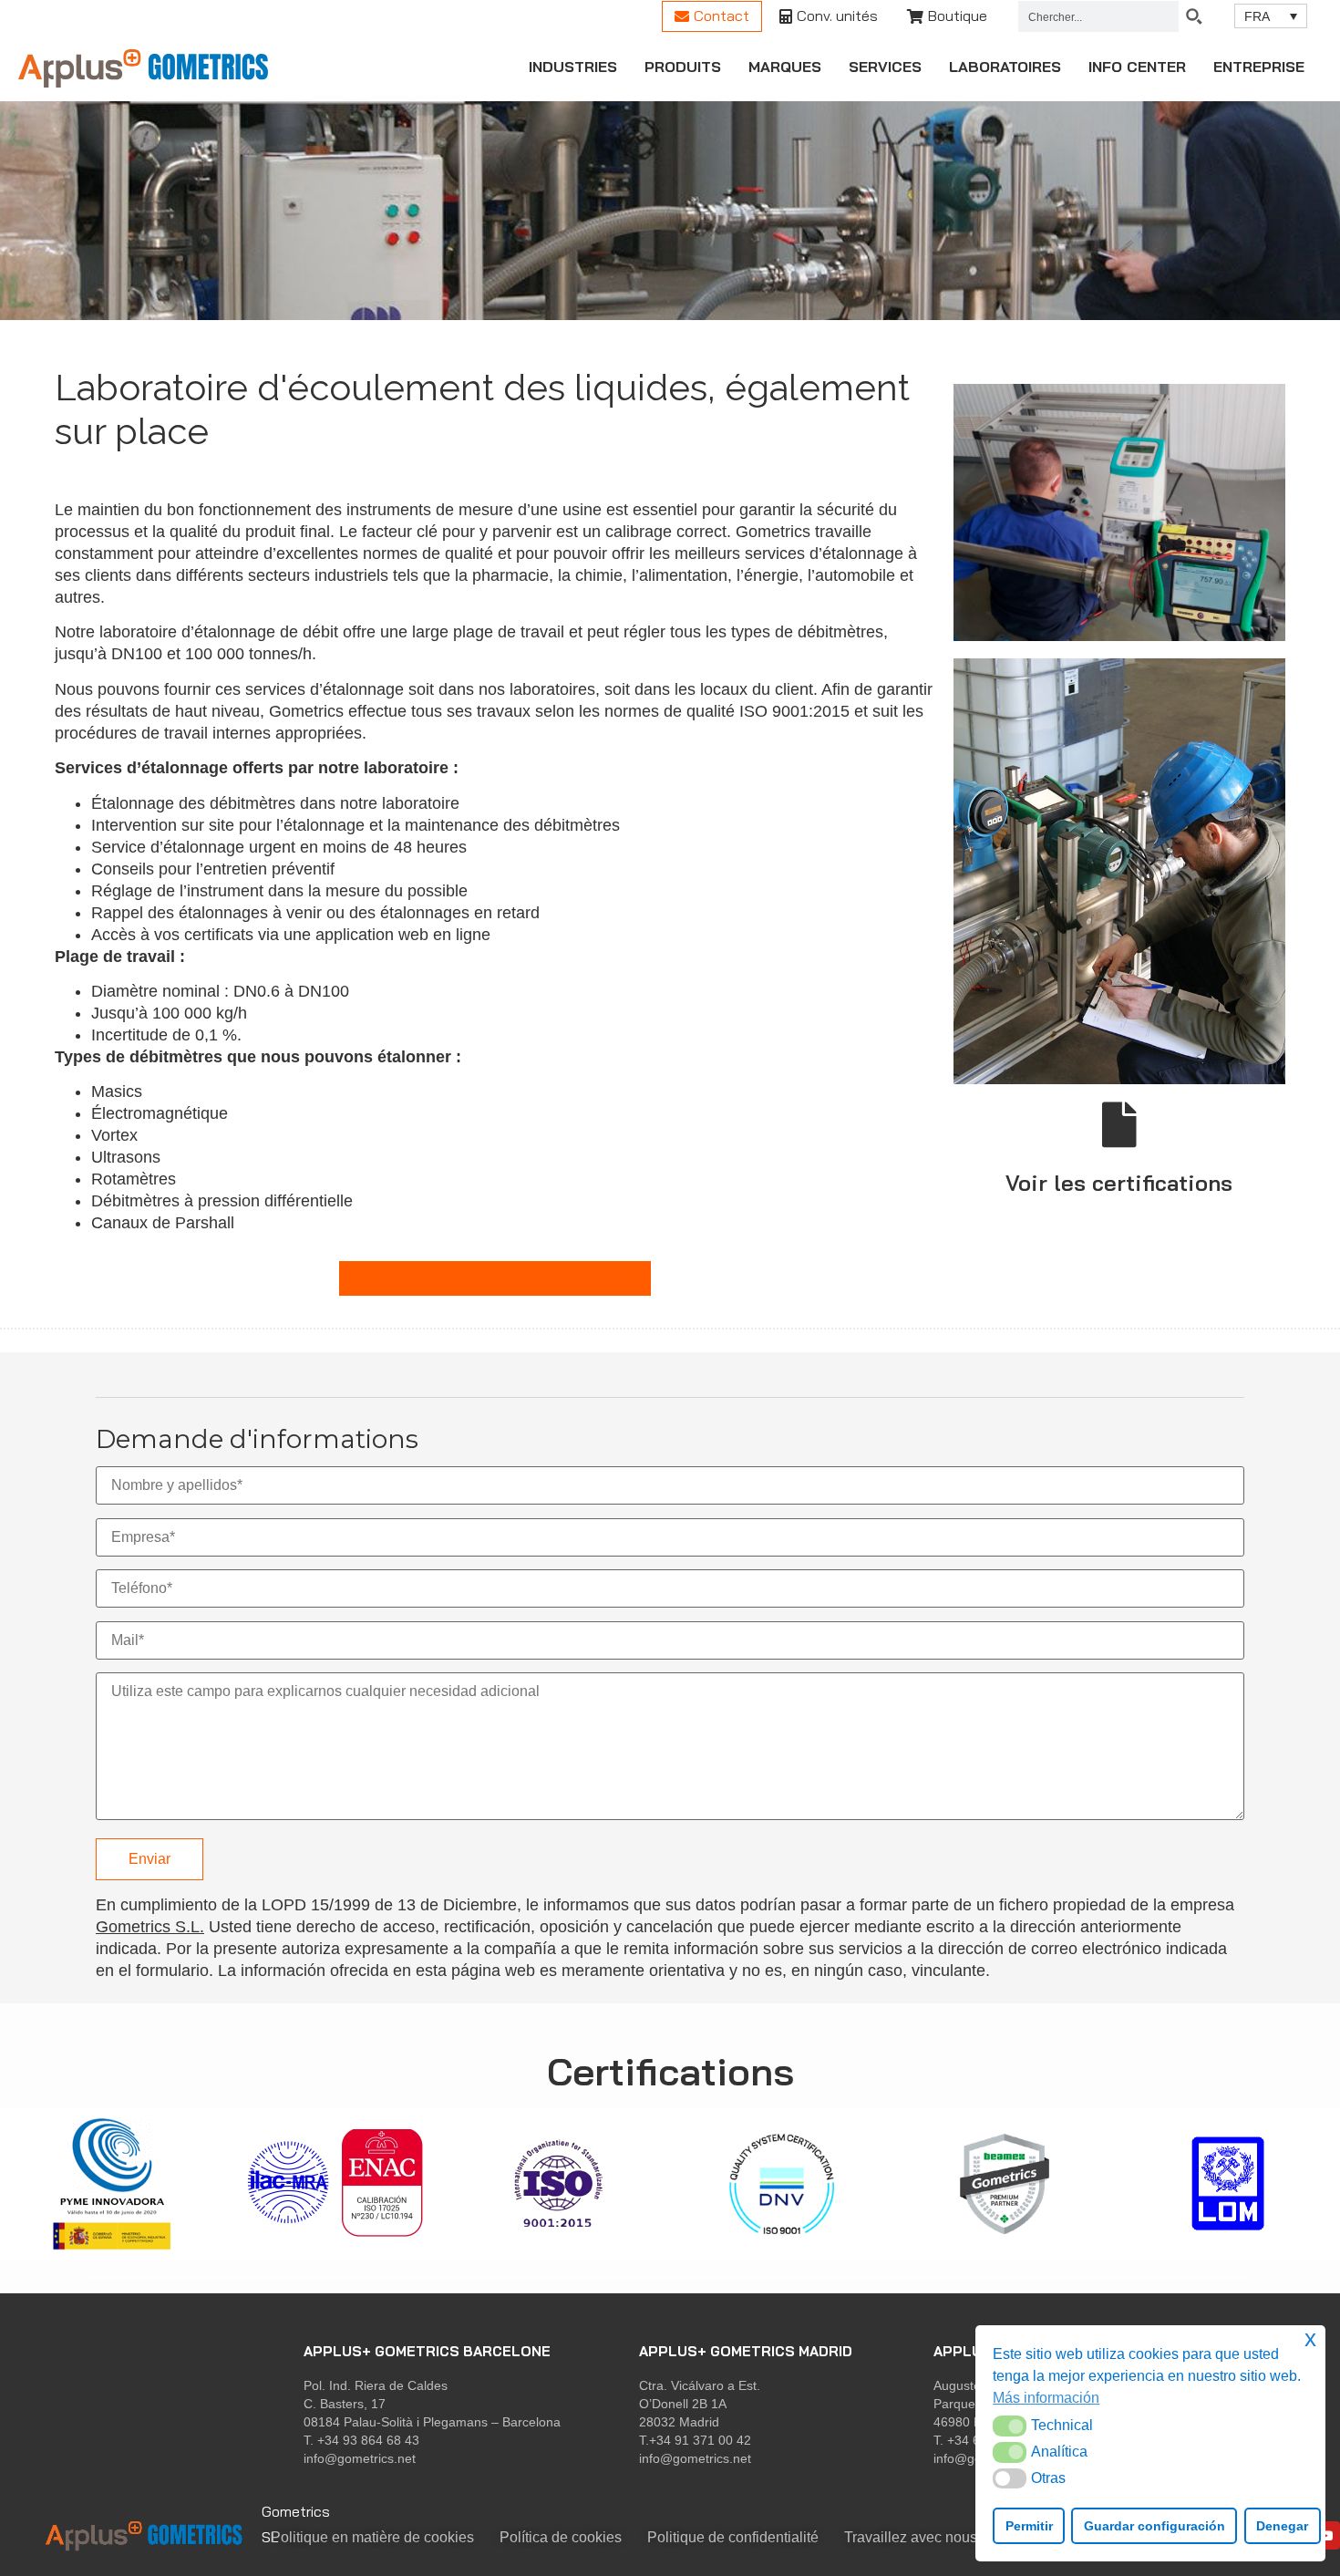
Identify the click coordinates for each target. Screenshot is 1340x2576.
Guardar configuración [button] (1154, 2526)
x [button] (1310, 2338)
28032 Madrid (679, 2422)
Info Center (1137, 67)
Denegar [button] (1282, 2526)
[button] (1010, 2426)
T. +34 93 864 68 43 (361, 2440)
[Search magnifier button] (1194, 16)
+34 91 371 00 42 (700, 2440)
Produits (683, 67)
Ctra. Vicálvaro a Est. (700, 2385)
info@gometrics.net (360, 2458)
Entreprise (1259, 67)
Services (885, 67)
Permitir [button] (1029, 2526)
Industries (573, 67)
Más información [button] (1046, 2398)
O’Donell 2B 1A (683, 2404)
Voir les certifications (1119, 1183)
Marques (785, 67)
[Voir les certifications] (1119, 1124)
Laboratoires (1005, 67)
